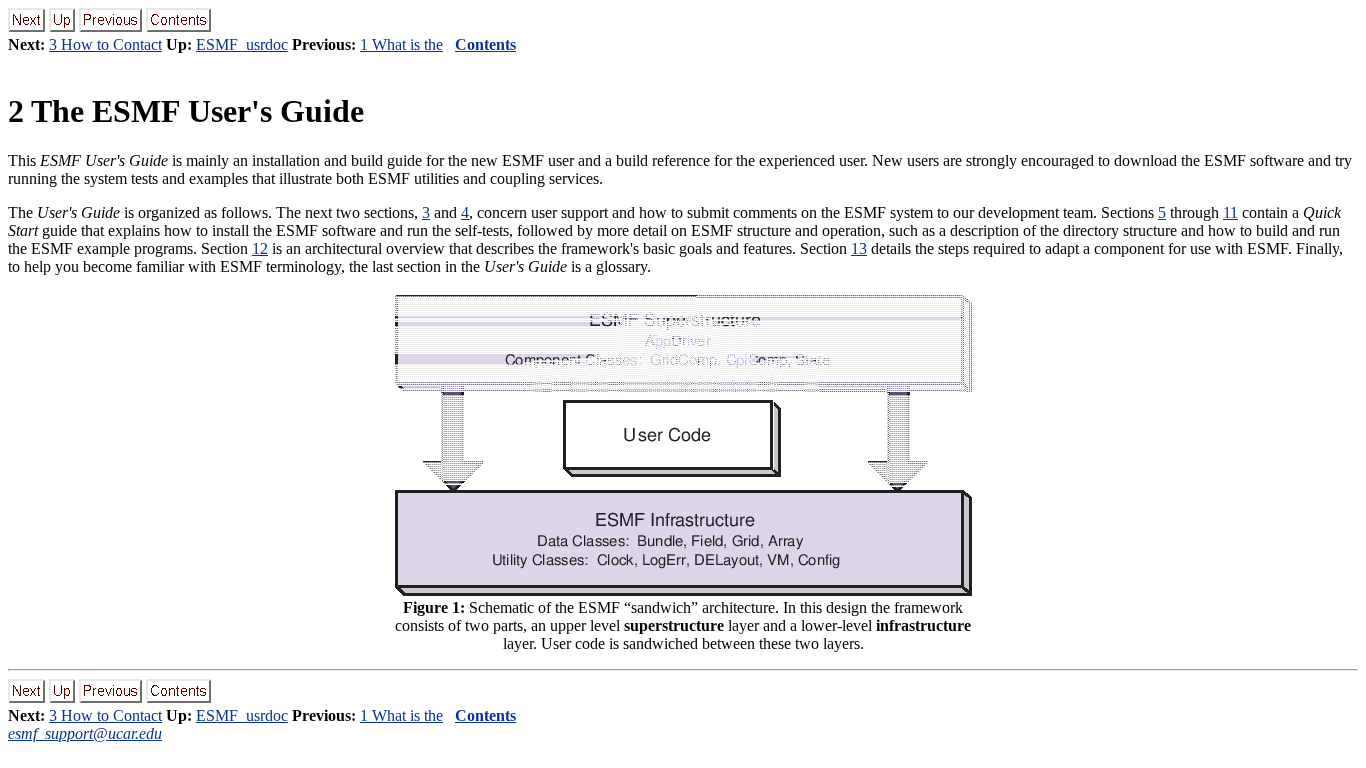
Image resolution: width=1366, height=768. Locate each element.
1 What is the (401, 44)
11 (1230, 212)
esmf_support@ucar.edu (85, 733)
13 (859, 248)
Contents (485, 44)
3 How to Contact (105, 44)
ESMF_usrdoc (242, 44)
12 (260, 248)
